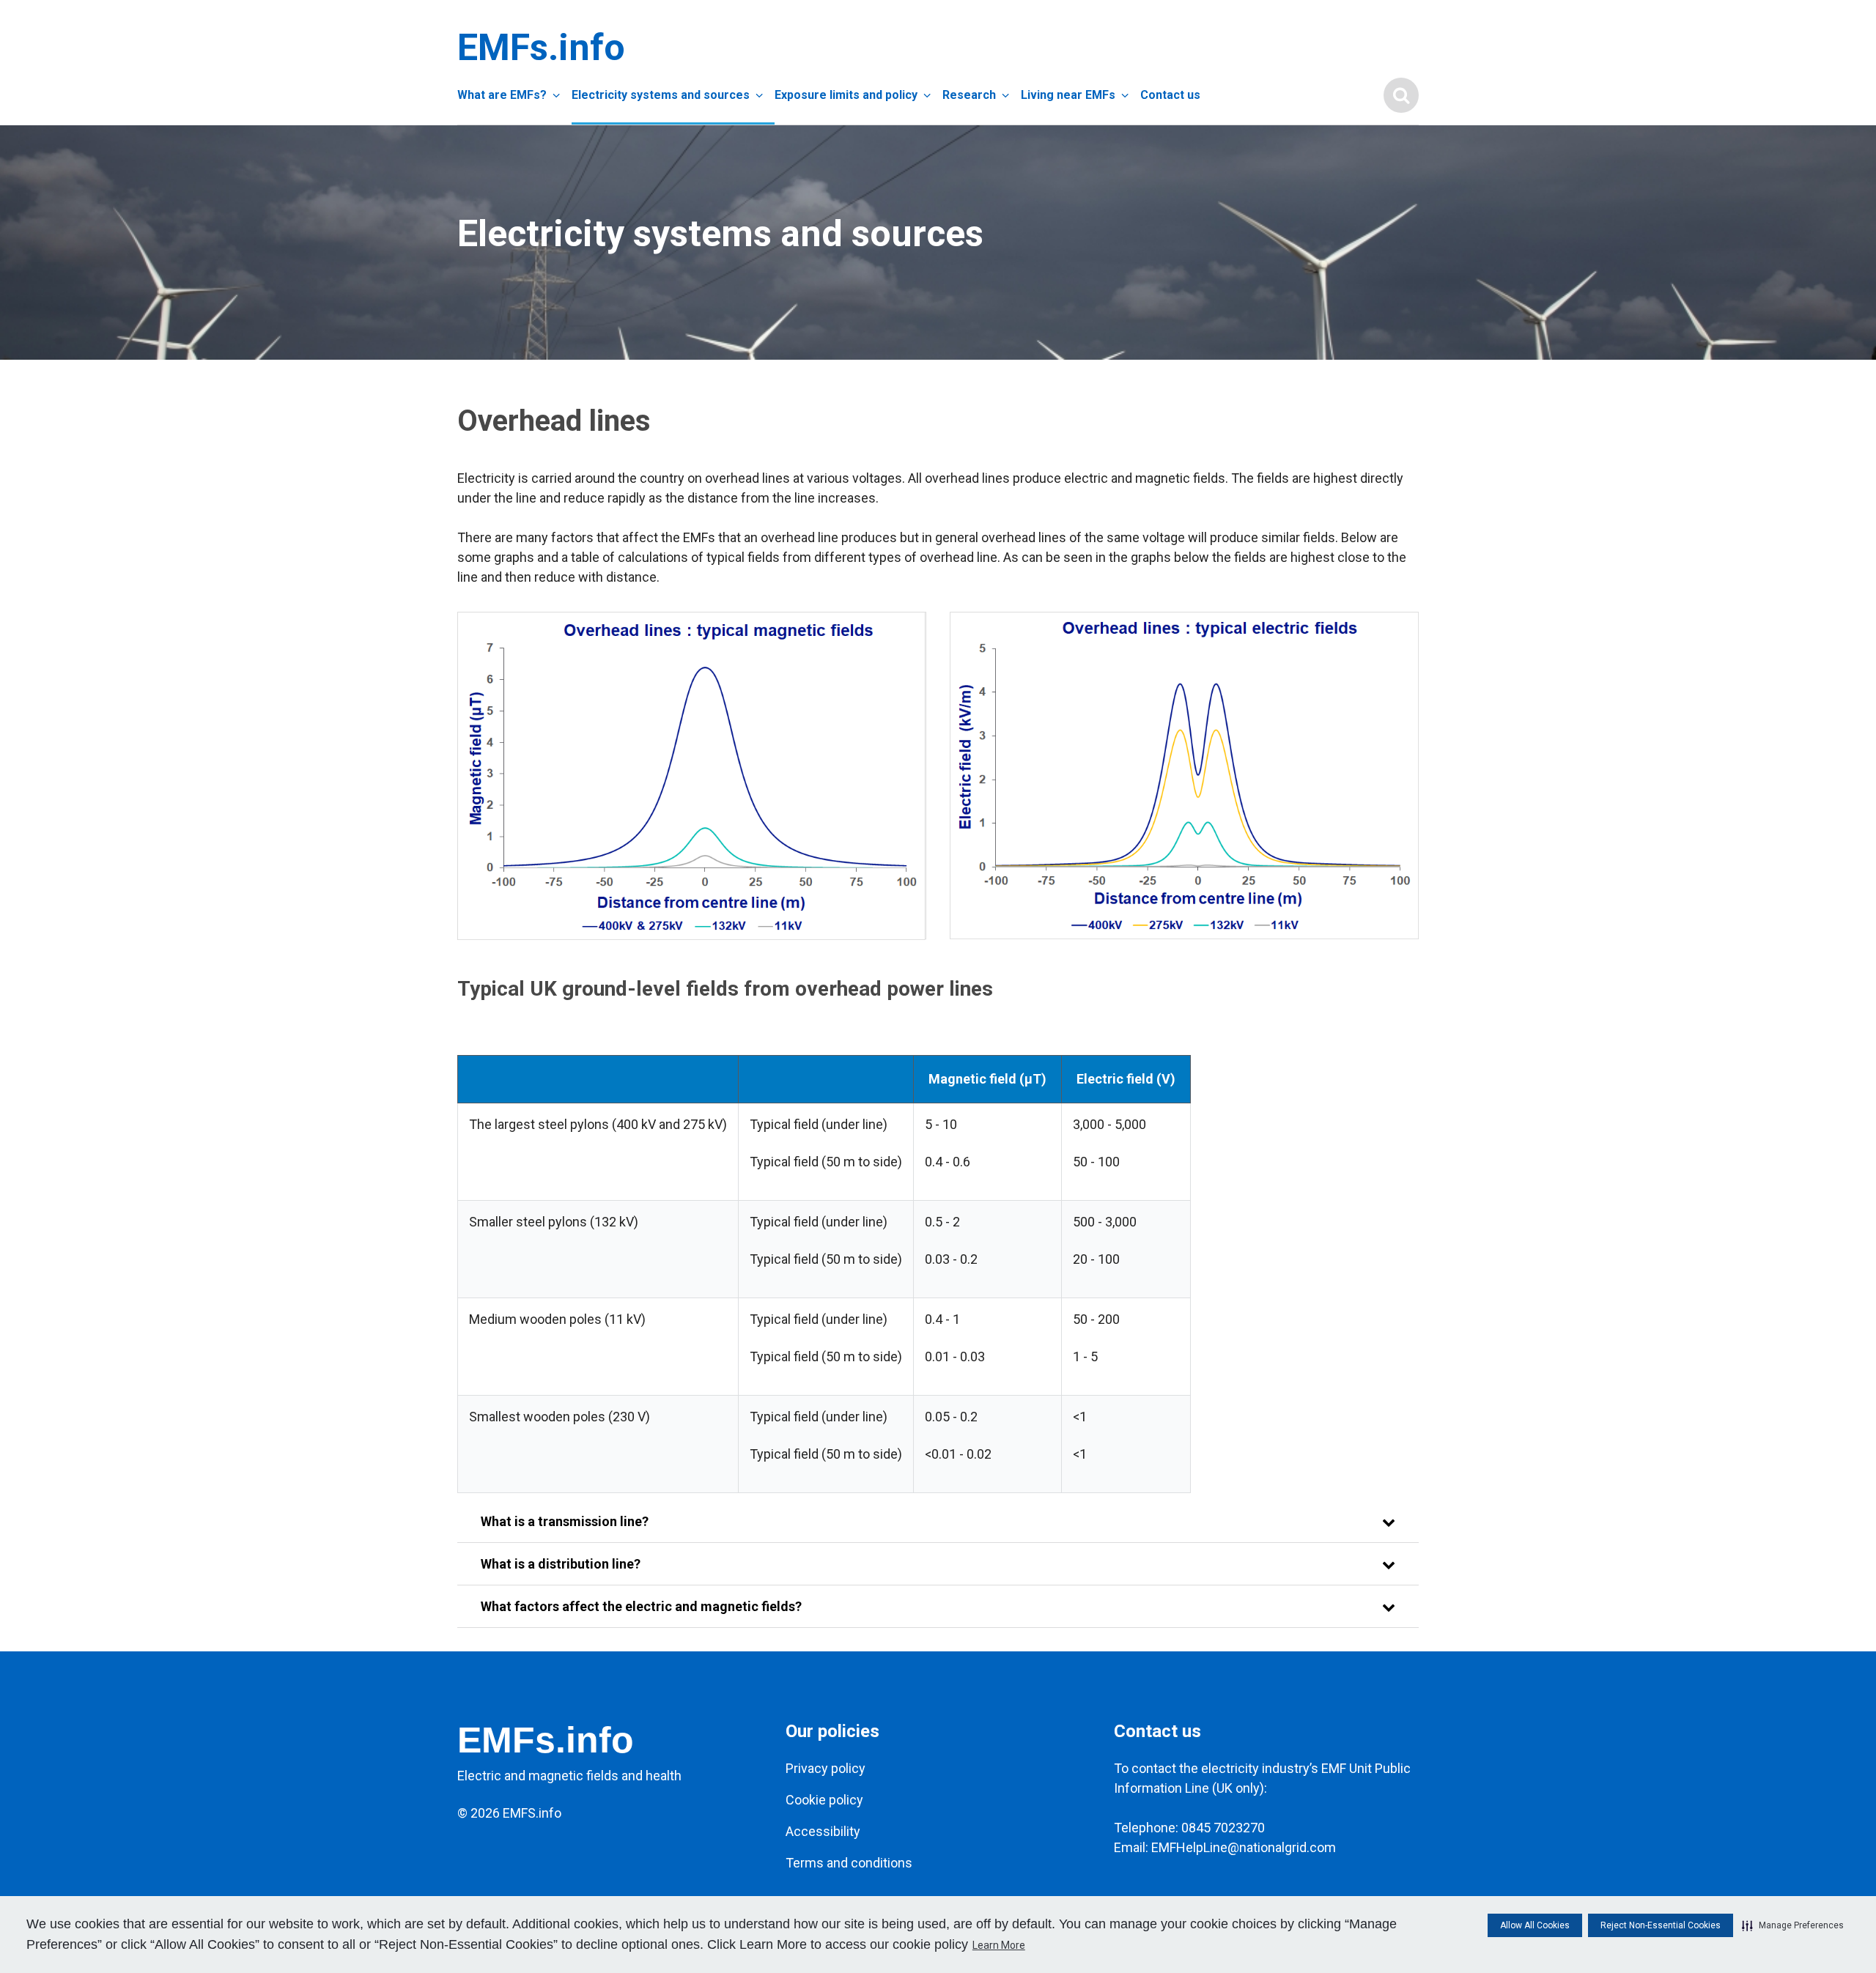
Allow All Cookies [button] (1535, 1925)
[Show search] (1401, 95)
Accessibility (823, 1831)
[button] (1793, 1925)
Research (969, 95)
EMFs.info (538, 48)
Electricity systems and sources (661, 95)
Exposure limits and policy (846, 95)
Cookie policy (824, 1800)
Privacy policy (826, 1768)
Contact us (1170, 95)
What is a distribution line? (561, 1564)
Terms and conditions (849, 1863)
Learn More (999, 1945)
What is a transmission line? (565, 1521)
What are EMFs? (502, 95)
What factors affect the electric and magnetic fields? (641, 1606)
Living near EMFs (1068, 95)
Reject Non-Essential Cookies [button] (1661, 1925)
